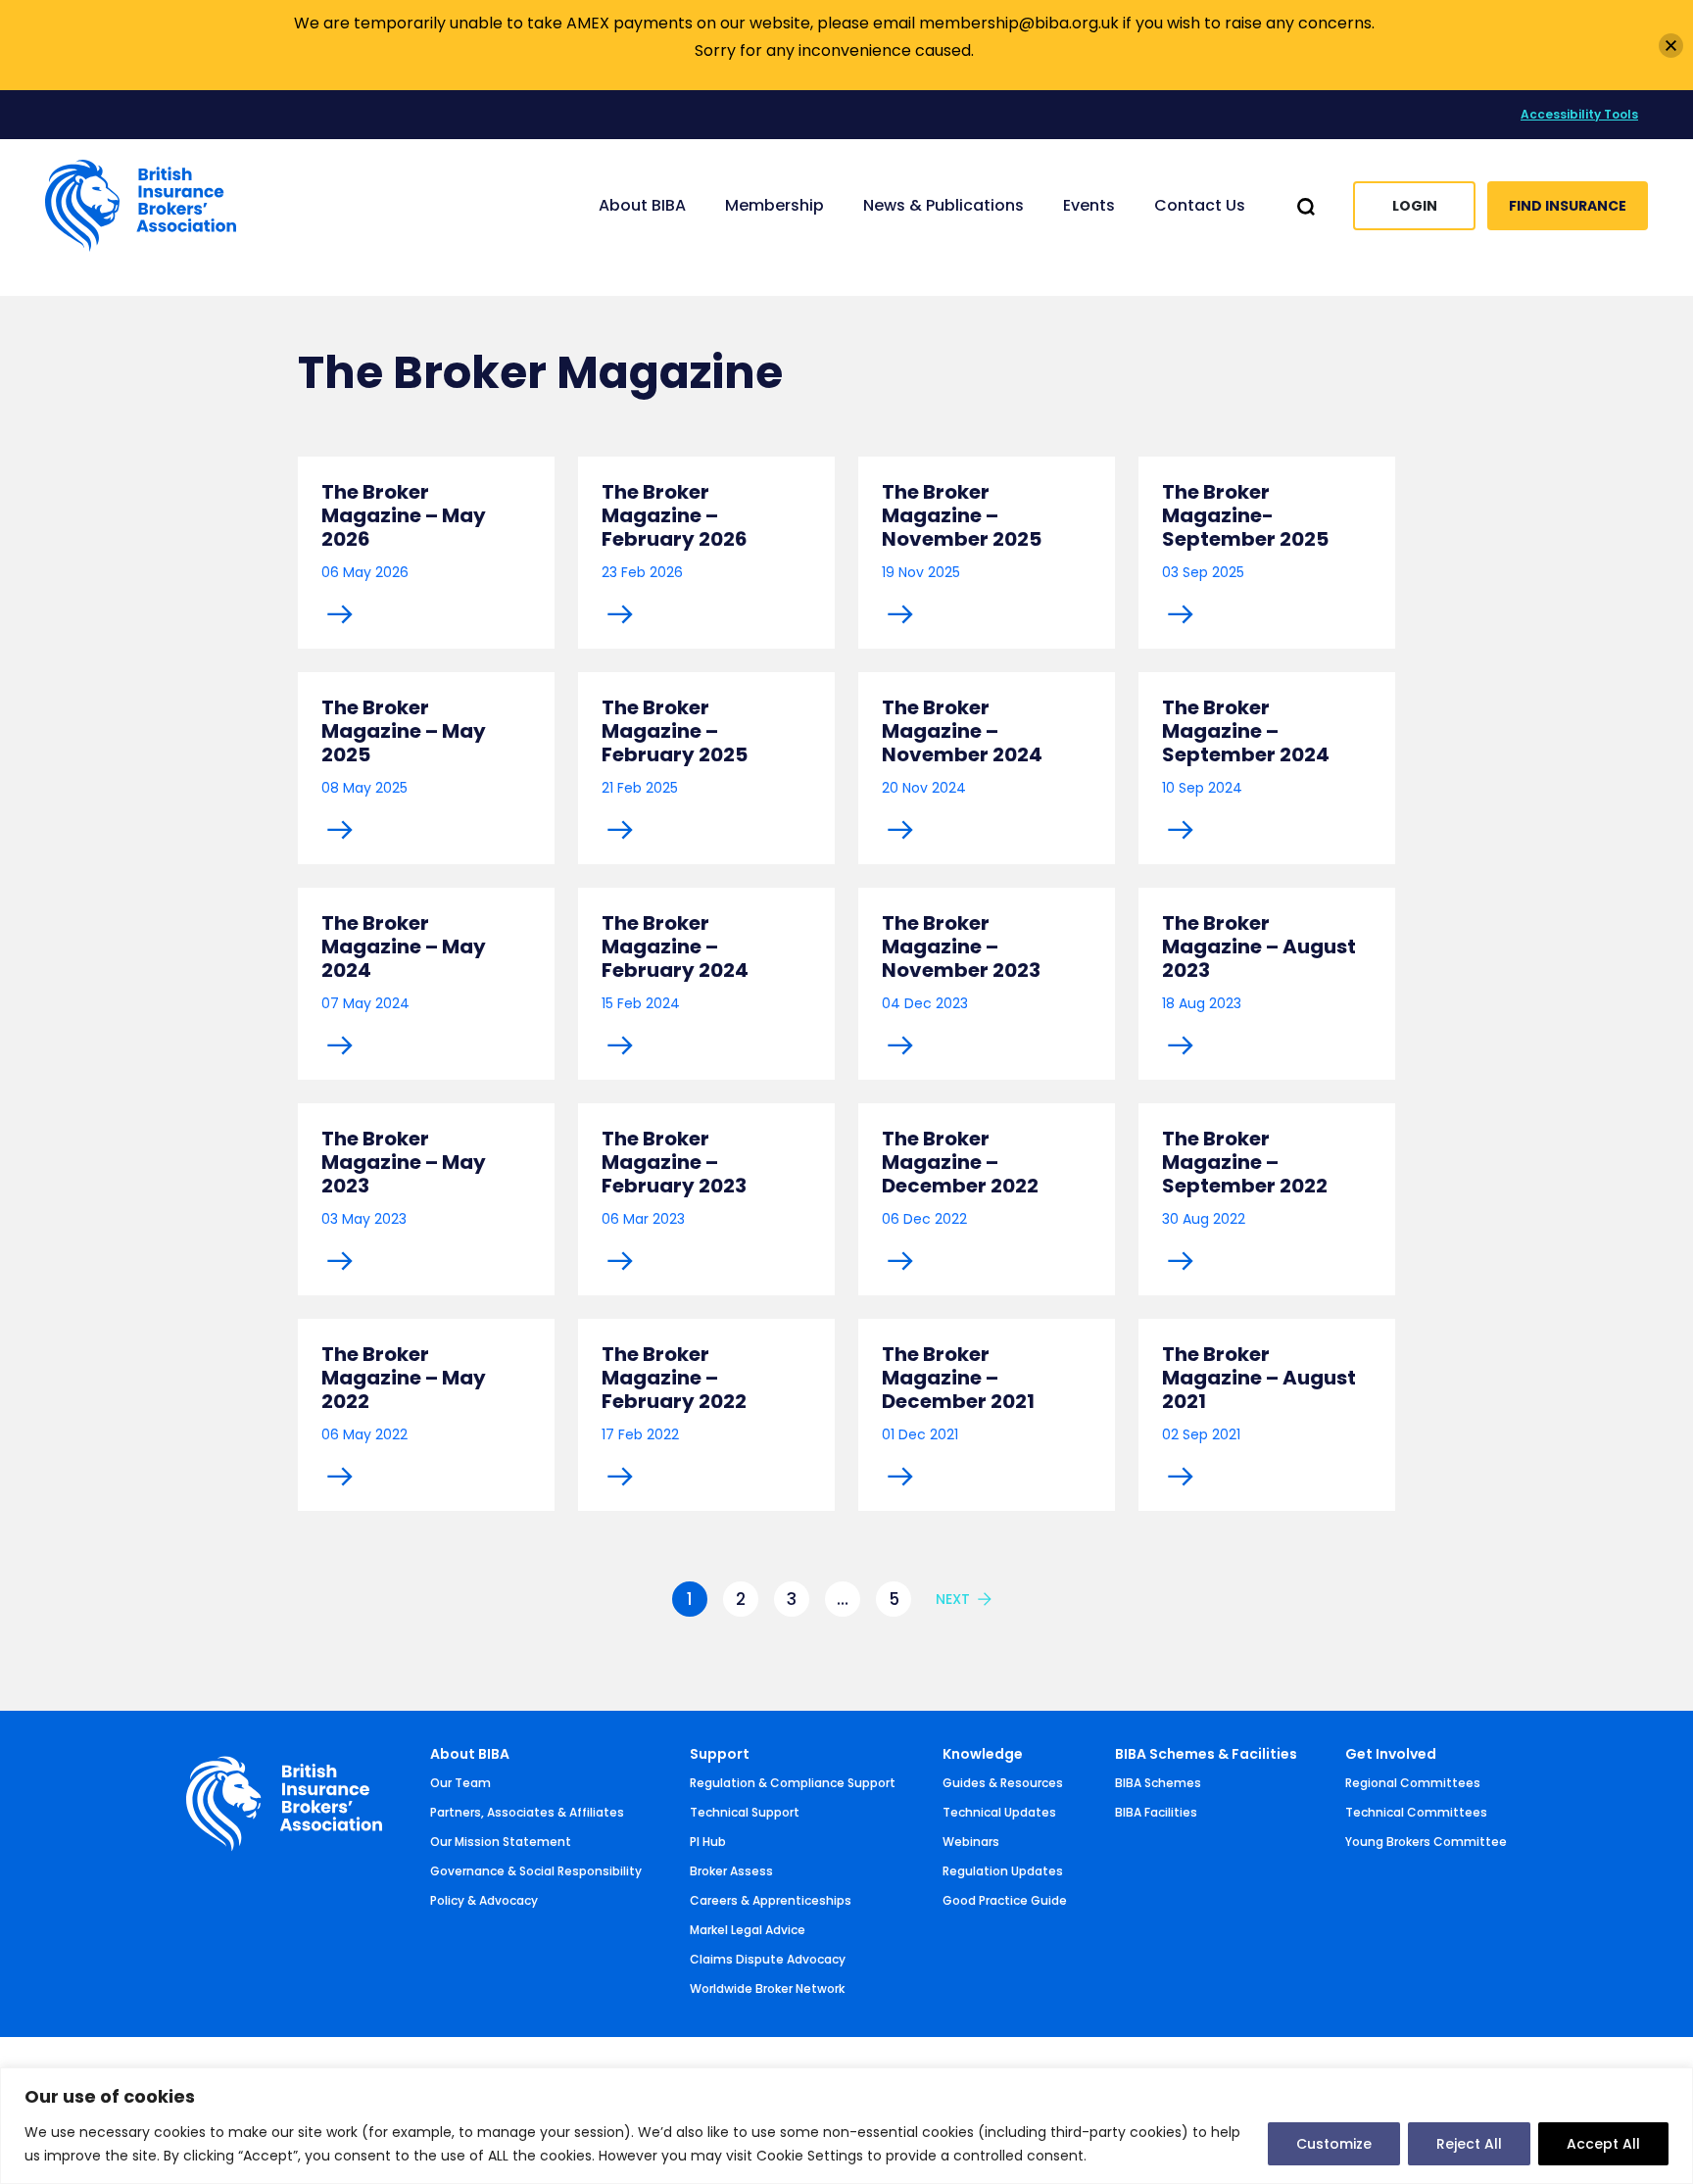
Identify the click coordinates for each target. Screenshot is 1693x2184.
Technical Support (745, 1812)
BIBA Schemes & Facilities (1206, 1754)
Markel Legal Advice (748, 1930)
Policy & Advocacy (484, 1900)
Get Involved (1391, 1754)
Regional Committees (1413, 1783)
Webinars (971, 1842)
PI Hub (708, 1842)
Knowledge (983, 1754)
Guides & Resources (1003, 1783)
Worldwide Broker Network (767, 1989)
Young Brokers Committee (1426, 1842)
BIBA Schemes (1158, 1783)
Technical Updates (999, 1812)
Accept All (1603, 2144)
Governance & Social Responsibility (536, 1871)
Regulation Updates (1003, 1871)
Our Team (460, 1783)
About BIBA (470, 1754)
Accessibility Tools (1579, 114)
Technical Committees (1416, 1812)
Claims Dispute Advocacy (768, 1959)
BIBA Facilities (1156, 1812)
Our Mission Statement (501, 1842)
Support (720, 1754)
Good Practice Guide (1005, 1900)
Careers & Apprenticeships (771, 1900)
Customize (1334, 2144)
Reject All (1469, 2144)
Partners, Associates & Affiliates (527, 1812)
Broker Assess (731, 1871)
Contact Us (1200, 205)
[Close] (1671, 46)
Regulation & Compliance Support (793, 1783)
